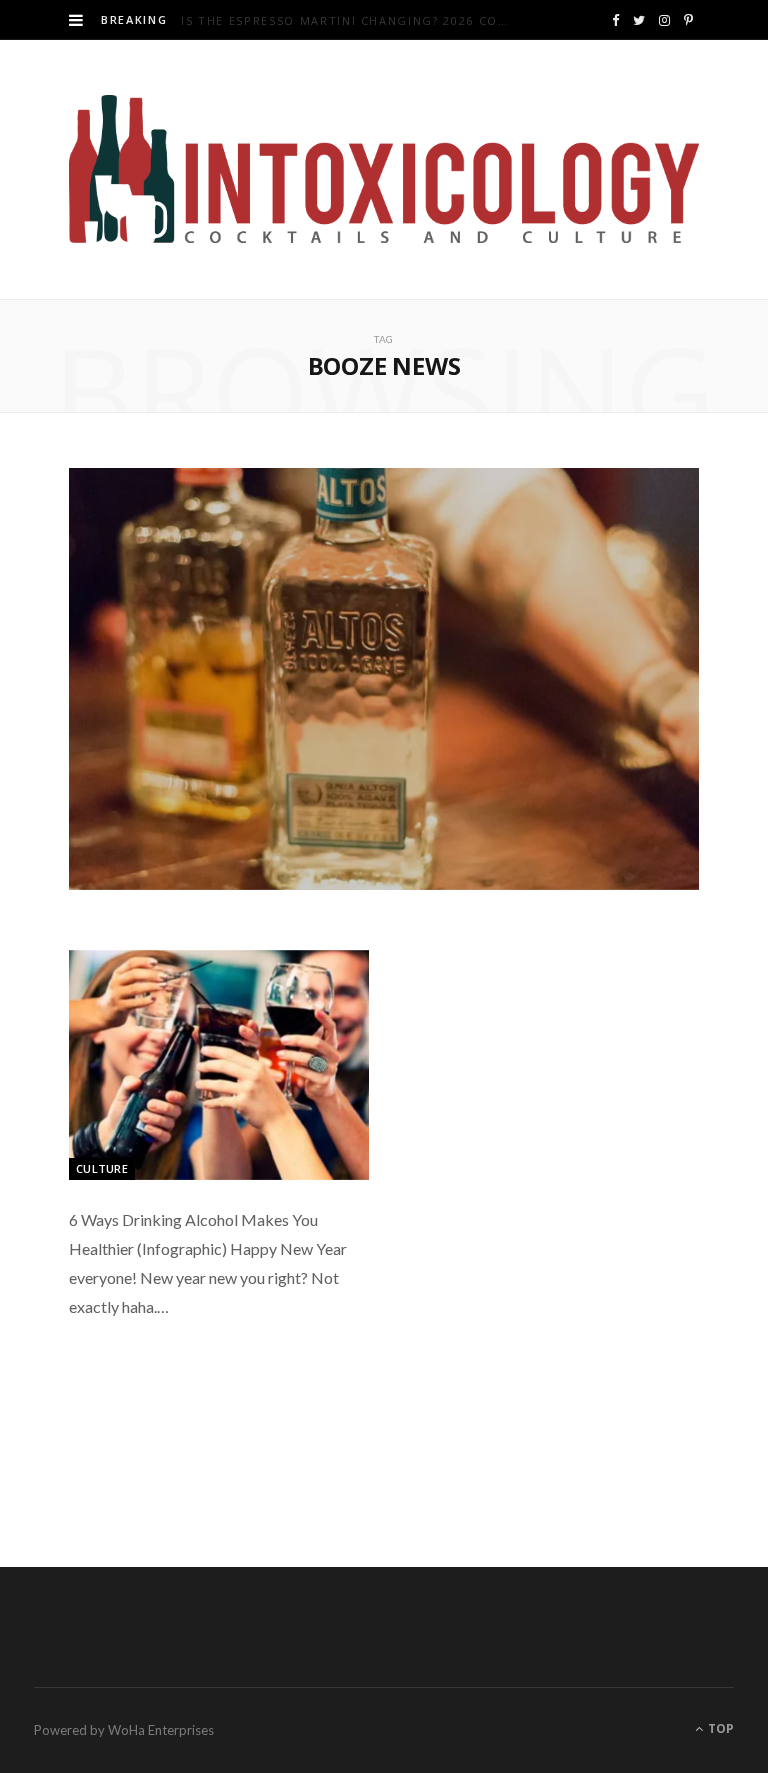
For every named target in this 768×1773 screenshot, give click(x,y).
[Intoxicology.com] (384, 169)
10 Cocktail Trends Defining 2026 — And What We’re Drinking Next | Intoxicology (373, 21)
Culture (102, 1168)
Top (719, 1728)
